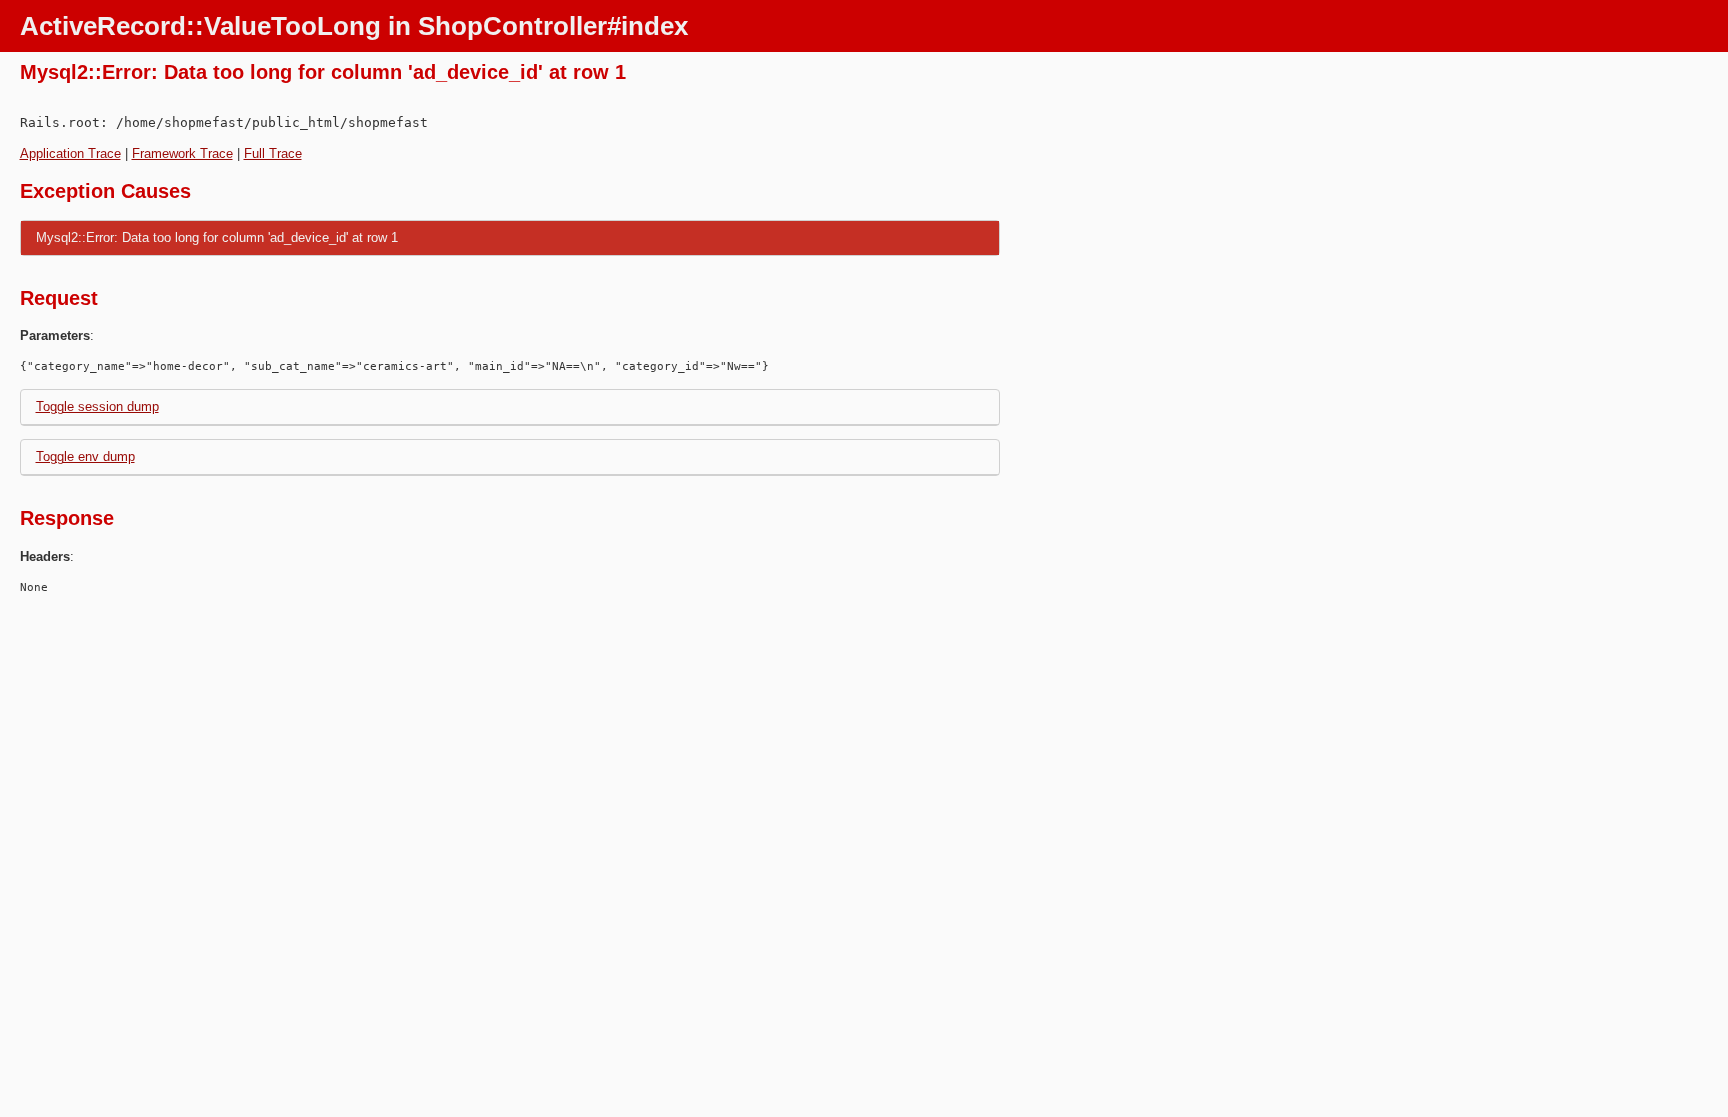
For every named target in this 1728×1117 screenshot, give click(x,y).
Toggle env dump (85, 456)
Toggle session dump (97, 406)
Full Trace (273, 153)
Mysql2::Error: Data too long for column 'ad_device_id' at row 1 (217, 237)
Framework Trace (182, 153)
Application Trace (70, 153)
